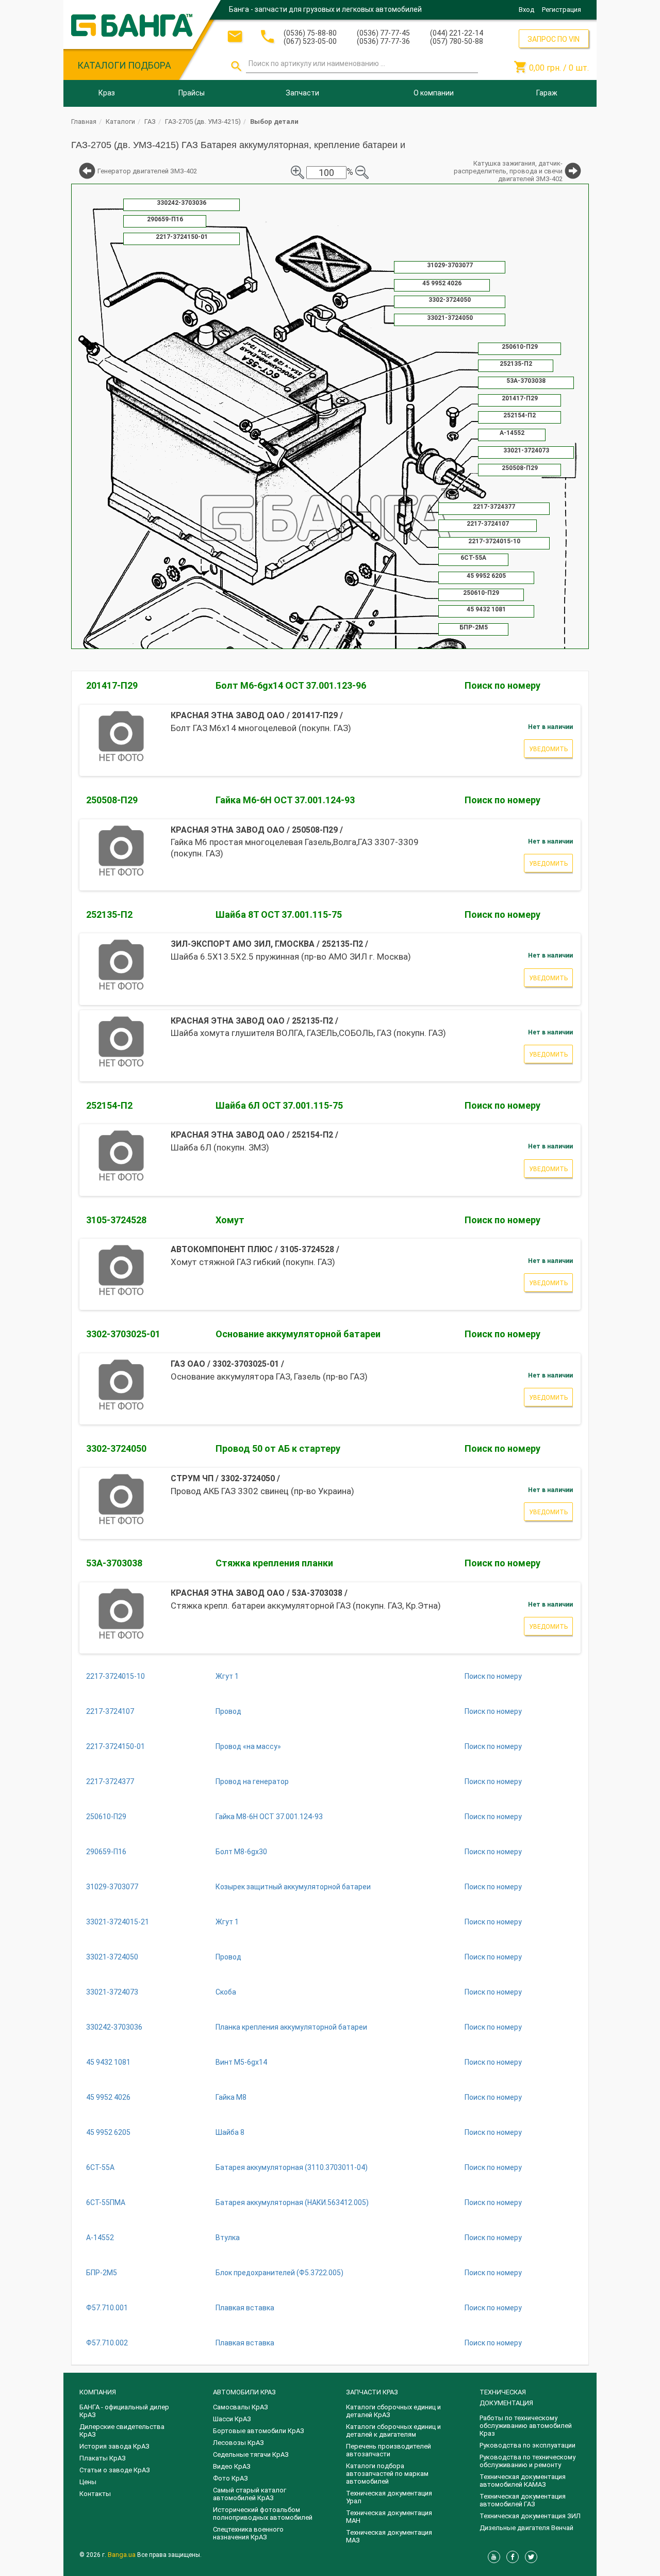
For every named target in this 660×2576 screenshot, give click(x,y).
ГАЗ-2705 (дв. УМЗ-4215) (203, 121)
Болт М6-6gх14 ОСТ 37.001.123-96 (291, 685)
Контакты (95, 2494)
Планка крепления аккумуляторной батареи (291, 2027)
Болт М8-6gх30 (241, 1852)
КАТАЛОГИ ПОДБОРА (124, 65)
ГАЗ (150, 121)
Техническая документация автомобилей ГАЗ (523, 2500)
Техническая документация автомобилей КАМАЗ (523, 2481)
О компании (434, 93)
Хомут (230, 1220)
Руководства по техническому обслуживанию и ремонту (527, 2461)
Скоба (226, 1992)
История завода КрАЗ (114, 2446)
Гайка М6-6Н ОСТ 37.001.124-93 (285, 800)
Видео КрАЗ (232, 2466)
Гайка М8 (231, 2097)
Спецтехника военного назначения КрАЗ (248, 2533)
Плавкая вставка (245, 2308)
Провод (228, 1711)
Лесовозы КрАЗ (238, 2443)
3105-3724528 (116, 1220)
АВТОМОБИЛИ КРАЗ (244, 2392)
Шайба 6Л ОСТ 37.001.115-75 (279, 1105)
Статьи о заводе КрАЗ (115, 2470)
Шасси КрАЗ (232, 2419)
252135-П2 (109, 914)
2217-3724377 (110, 1781)
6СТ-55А (100, 2167)
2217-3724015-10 (115, 1676)
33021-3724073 (112, 1992)
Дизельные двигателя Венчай (526, 2528)
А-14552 (100, 2238)
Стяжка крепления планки (274, 1563)
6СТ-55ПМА (106, 2202)
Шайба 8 (230, 2132)
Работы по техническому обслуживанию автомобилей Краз (526, 2426)
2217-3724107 (110, 1711)
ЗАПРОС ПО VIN (554, 39)
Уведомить (548, 749)
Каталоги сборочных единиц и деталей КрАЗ (393, 2411)
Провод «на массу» (248, 1746)
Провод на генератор (252, 1781)
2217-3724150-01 (115, 1746)
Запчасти (302, 93)
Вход (526, 10)
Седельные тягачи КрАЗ (251, 2455)
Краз (107, 93)
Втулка (228, 2238)
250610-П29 (106, 1817)
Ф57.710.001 (107, 2308)
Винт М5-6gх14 (241, 2062)
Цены (88, 2482)
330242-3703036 (114, 2027)
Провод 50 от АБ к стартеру (278, 1448)
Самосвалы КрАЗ (241, 2407)
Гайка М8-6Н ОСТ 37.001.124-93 (269, 1817)
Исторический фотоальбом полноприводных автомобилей (263, 2514)
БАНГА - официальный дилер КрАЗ (124, 2411)
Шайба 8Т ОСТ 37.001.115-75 (279, 914)
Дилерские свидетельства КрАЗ (122, 2431)
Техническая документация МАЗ (389, 2536)
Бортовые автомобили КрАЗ (259, 2431)
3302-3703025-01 (123, 1334)
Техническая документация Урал (389, 2497)
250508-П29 (112, 800)
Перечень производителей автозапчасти (389, 2450)
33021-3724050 (112, 1957)
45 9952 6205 (108, 2132)
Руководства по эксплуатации (527, 2445)
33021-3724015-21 (118, 1922)
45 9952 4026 (108, 2097)
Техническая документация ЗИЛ (530, 2516)
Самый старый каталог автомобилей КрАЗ (250, 2494)
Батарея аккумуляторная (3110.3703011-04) (292, 2167)
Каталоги (120, 121)
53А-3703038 (114, 1563)
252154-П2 (109, 1105)
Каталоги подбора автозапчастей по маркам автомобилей (387, 2474)
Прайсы (192, 93)
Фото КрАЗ (230, 2478)
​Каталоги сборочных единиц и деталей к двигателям (393, 2431)
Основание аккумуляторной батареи (298, 1334)
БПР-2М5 (102, 2273)
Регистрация (562, 10)
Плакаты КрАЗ (103, 2458)
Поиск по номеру (502, 685)
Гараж (547, 93)
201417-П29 (112, 685)
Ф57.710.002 (107, 2343)
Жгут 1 (227, 1676)
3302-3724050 (116, 1448)
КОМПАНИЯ (98, 2392)
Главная (84, 121)
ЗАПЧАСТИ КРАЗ (372, 2392)
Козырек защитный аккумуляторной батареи (293, 1887)
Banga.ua (122, 2555)
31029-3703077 (112, 1887)
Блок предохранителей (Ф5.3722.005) (279, 2273)
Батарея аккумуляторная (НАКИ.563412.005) (292, 2202)
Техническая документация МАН (389, 2517)
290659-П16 (106, 1852)
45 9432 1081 (108, 2062)
